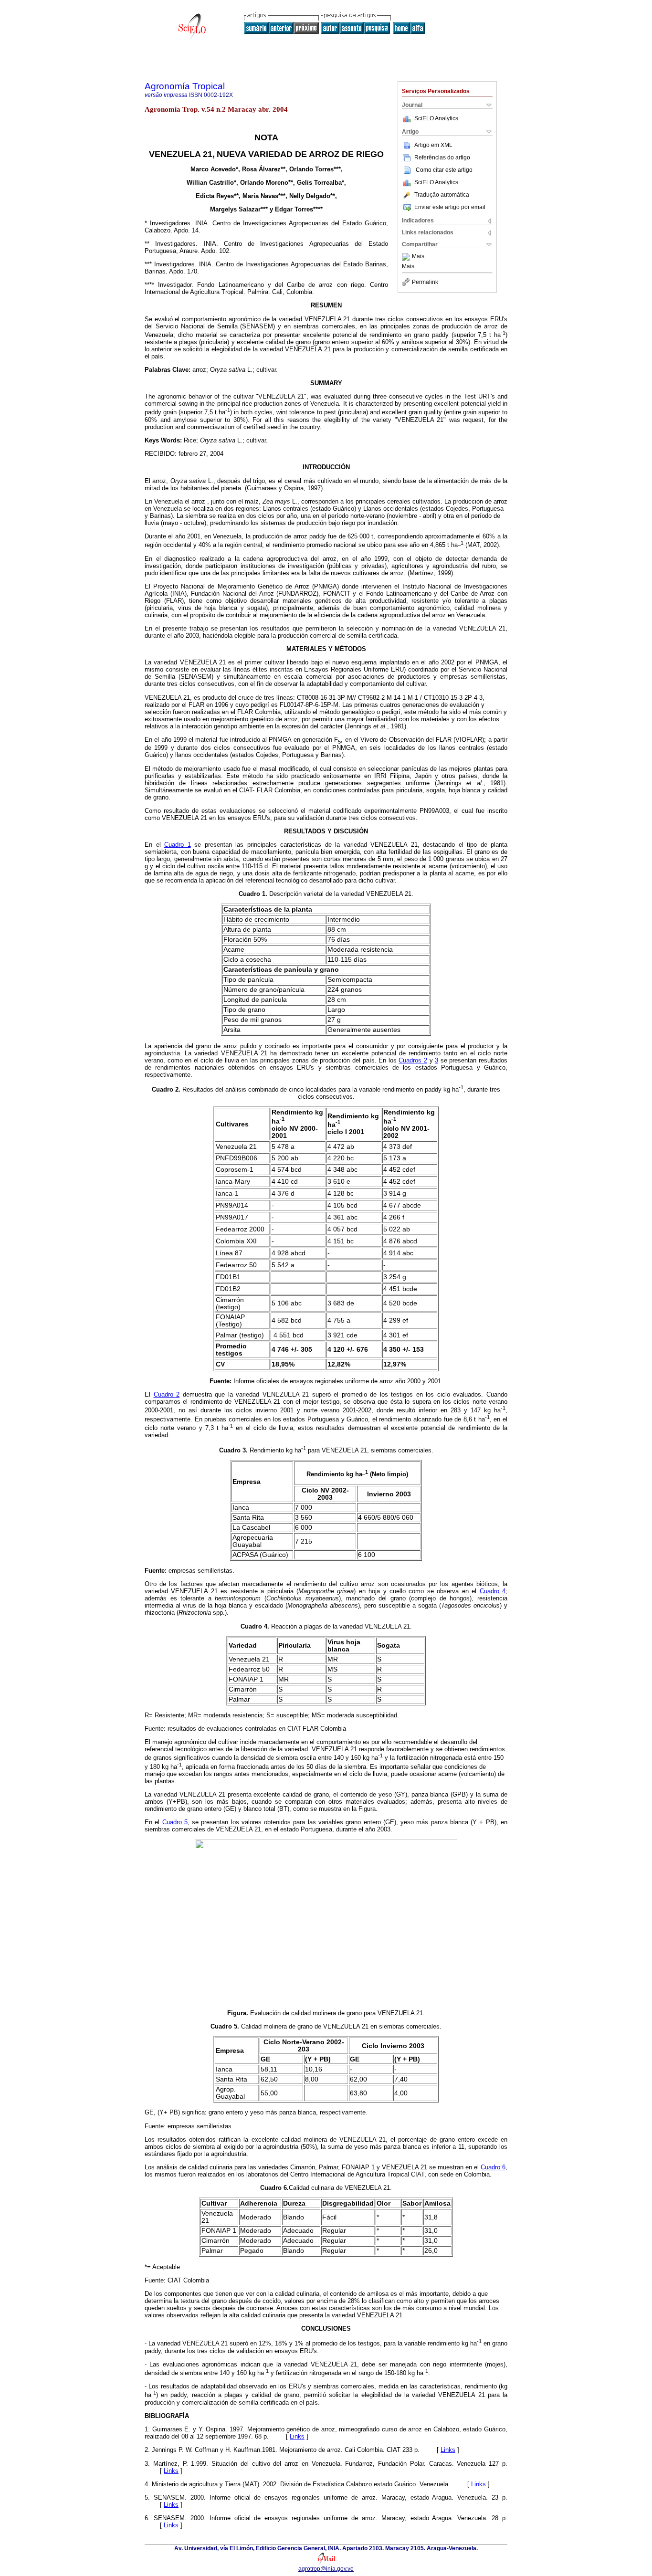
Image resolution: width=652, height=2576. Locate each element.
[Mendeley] (407, 257)
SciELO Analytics (436, 118)
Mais (418, 257)
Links (297, 2436)
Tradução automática (442, 195)
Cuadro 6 (493, 2167)
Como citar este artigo (444, 170)
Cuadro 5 (175, 1822)
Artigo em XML (433, 145)
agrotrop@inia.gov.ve (326, 2569)
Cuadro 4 (493, 1591)
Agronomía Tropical (185, 86)
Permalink (425, 282)
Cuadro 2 (167, 1394)
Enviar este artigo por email (450, 207)
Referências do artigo (442, 158)
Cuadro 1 (178, 845)
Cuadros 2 (413, 1060)
